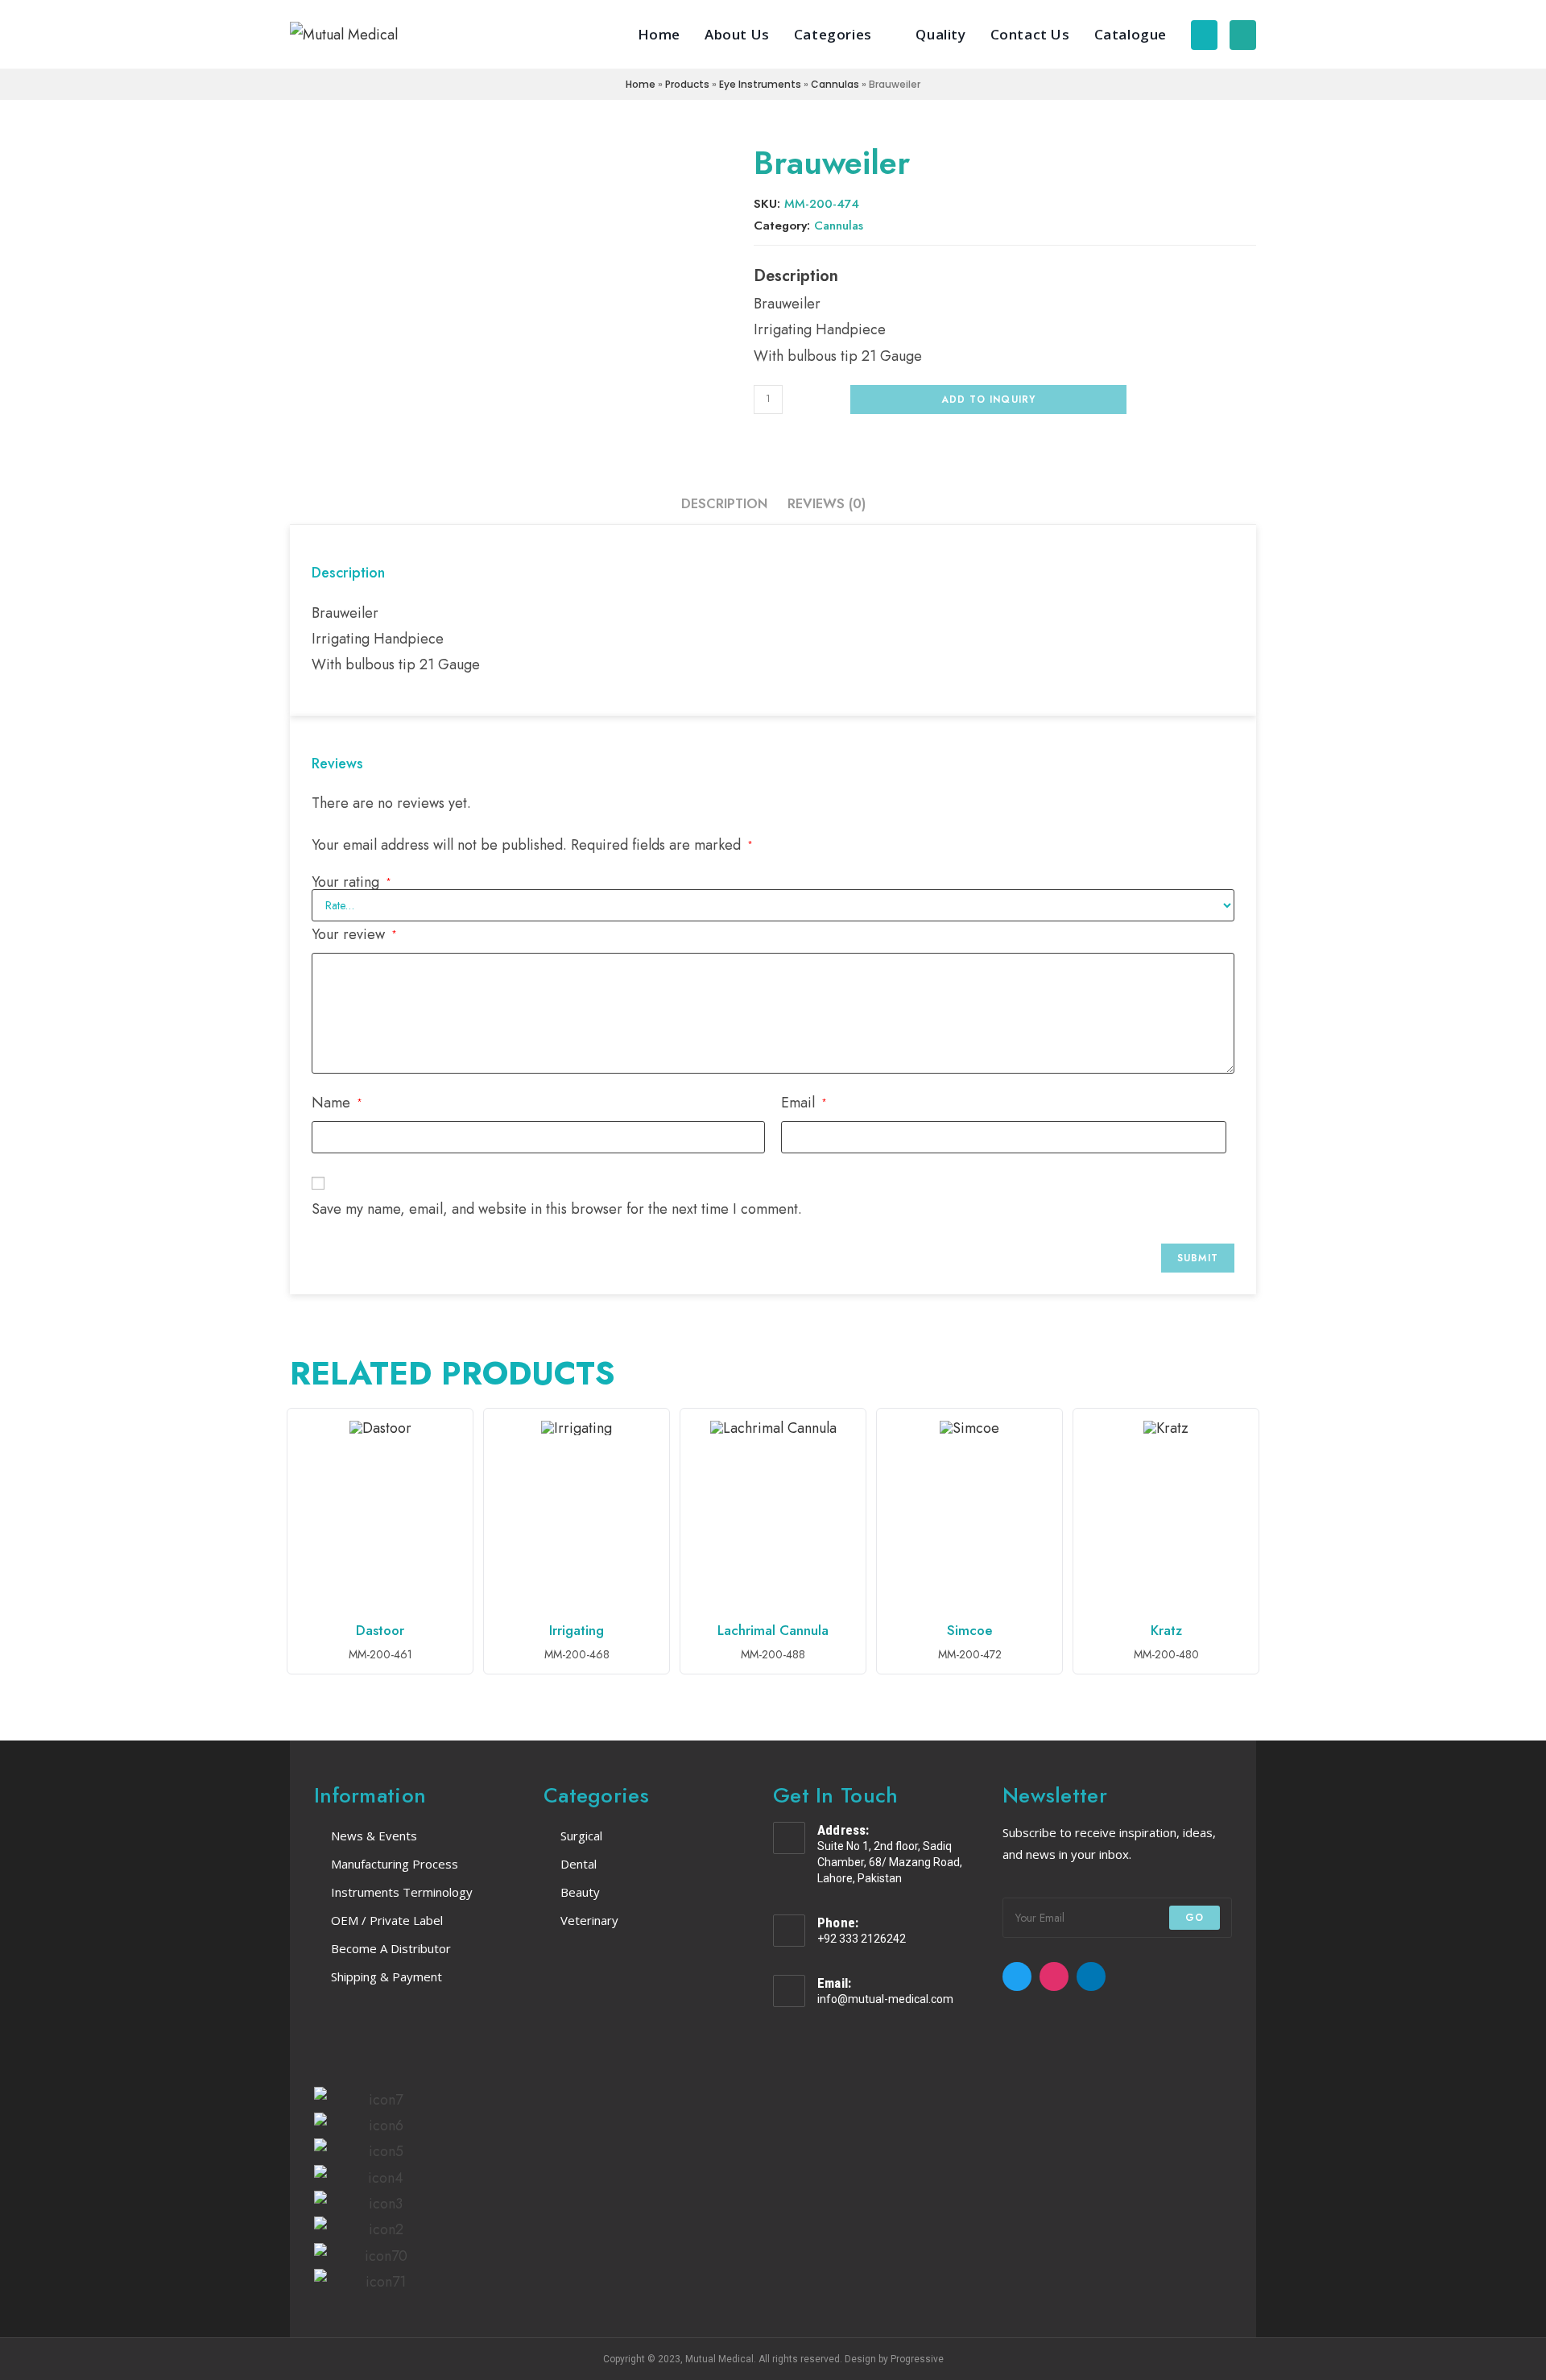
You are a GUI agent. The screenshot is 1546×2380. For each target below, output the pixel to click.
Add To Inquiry (989, 399)
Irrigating (577, 1629)
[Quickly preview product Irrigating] (657, 1441)
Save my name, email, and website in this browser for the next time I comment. (557, 1209)
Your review (354, 934)
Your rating (351, 882)
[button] (298, 2191)
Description (724, 504)
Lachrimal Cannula (773, 1629)
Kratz (1166, 1629)
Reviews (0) (827, 504)
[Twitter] (1017, 1976)
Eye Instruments (760, 84)
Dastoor (380, 1629)
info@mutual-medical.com (885, 1999)
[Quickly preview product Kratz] (1246, 1441)
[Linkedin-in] (1091, 1976)
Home (641, 84)
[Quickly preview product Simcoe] (1050, 1441)
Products (687, 84)
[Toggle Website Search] (1243, 34)
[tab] (724, 504)
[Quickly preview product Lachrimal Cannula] (854, 1441)
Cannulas (835, 84)
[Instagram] (1054, 1976)
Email (804, 1103)
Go (1195, 1918)
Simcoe (970, 1629)
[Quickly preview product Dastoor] (461, 1441)
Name (337, 1103)
